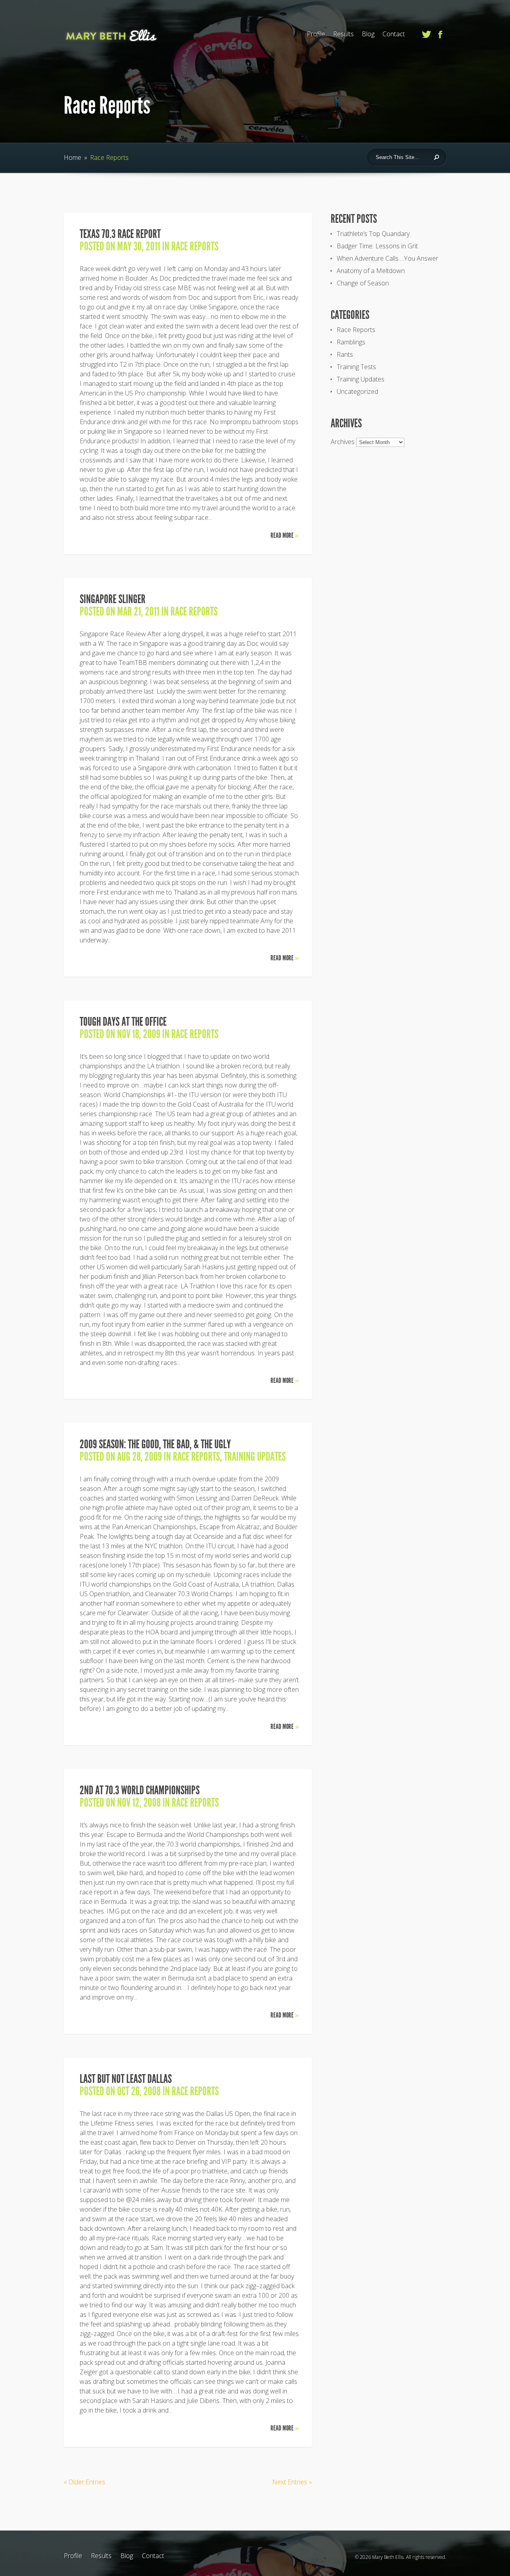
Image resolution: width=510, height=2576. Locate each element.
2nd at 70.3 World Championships (140, 1790)
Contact (394, 34)
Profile (316, 34)
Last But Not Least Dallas (126, 2079)
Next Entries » (292, 2482)
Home (73, 157)
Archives (343, 442)
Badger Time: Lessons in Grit (377, 246)
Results (343, 34)
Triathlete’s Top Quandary (373, 234)
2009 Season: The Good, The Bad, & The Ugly (155, 1444)
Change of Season (363, 283)
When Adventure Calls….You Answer (387, 258)
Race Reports (195, 246)
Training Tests (356, 367)
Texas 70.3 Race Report (120, 234)
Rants (345, 354)
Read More (285, 535)
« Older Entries (84, 2482)
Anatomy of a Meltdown (371, 271)
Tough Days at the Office (123, 1022)
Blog (368, 34)
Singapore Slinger (113, 599)
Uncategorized (357, 391)
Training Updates (255, 1457)
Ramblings (351, 342)
